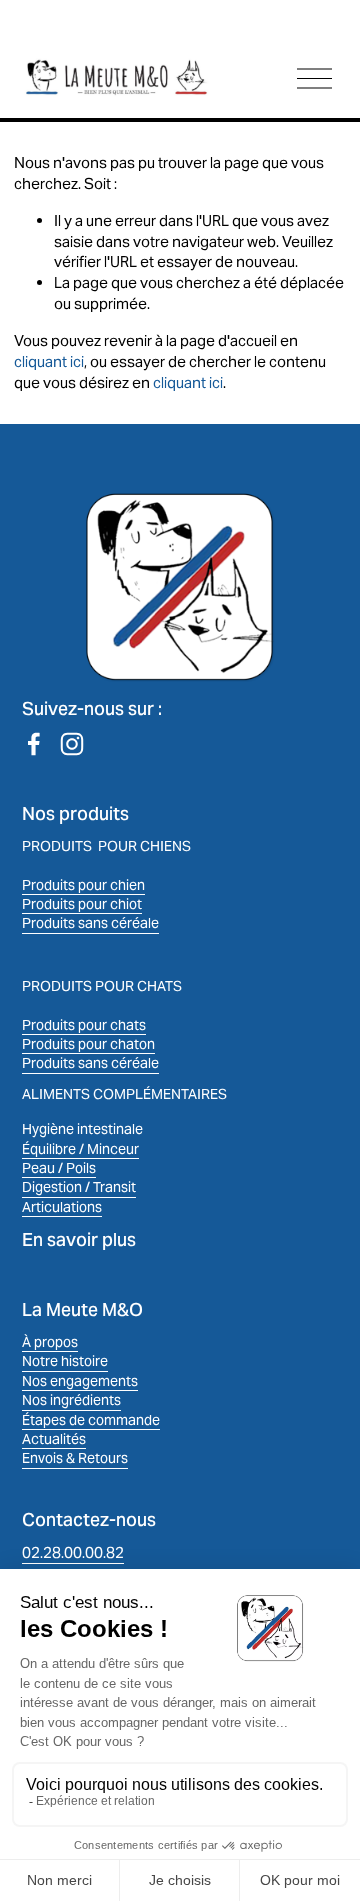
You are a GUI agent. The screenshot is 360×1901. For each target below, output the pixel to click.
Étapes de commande (91, 1420)
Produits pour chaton (88, 1044)
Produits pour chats (84, 1025)
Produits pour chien (83, 885)
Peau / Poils (59, 1168)
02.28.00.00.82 (73, 1552)
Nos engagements (80, 1381)
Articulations (62, 1207)
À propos (50, 1342)
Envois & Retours (75, 1458)
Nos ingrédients (71, 1400)
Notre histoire (65, 1361)
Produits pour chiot (82, 904)
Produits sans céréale (90, 923)
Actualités (54, 1439)
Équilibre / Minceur (80, 1149)
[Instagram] (72, 744)
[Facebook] (34, 744)
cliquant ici (49, 361)
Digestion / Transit (79, 1187)
